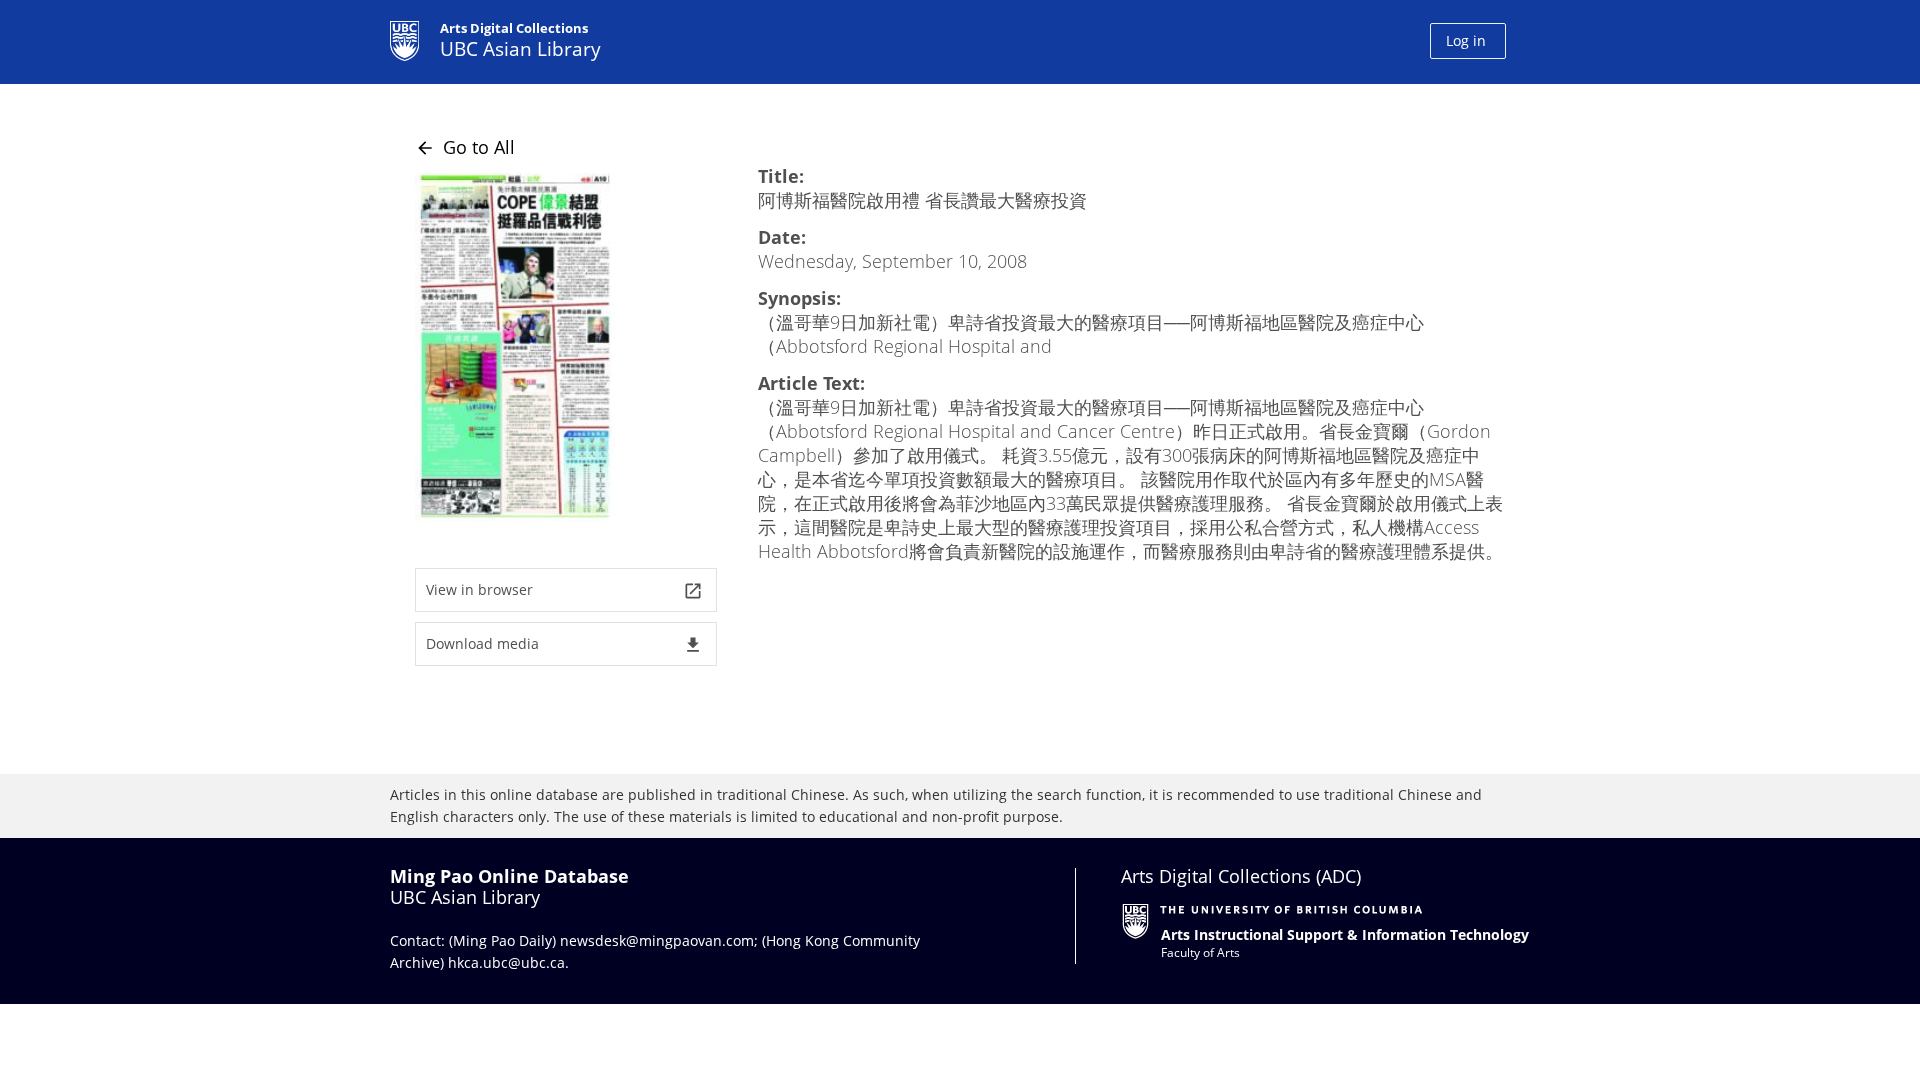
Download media (564, 644)
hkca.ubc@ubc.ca (506, 962)
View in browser (564, 590)
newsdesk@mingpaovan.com (657, 940)
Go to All (465, 147)
